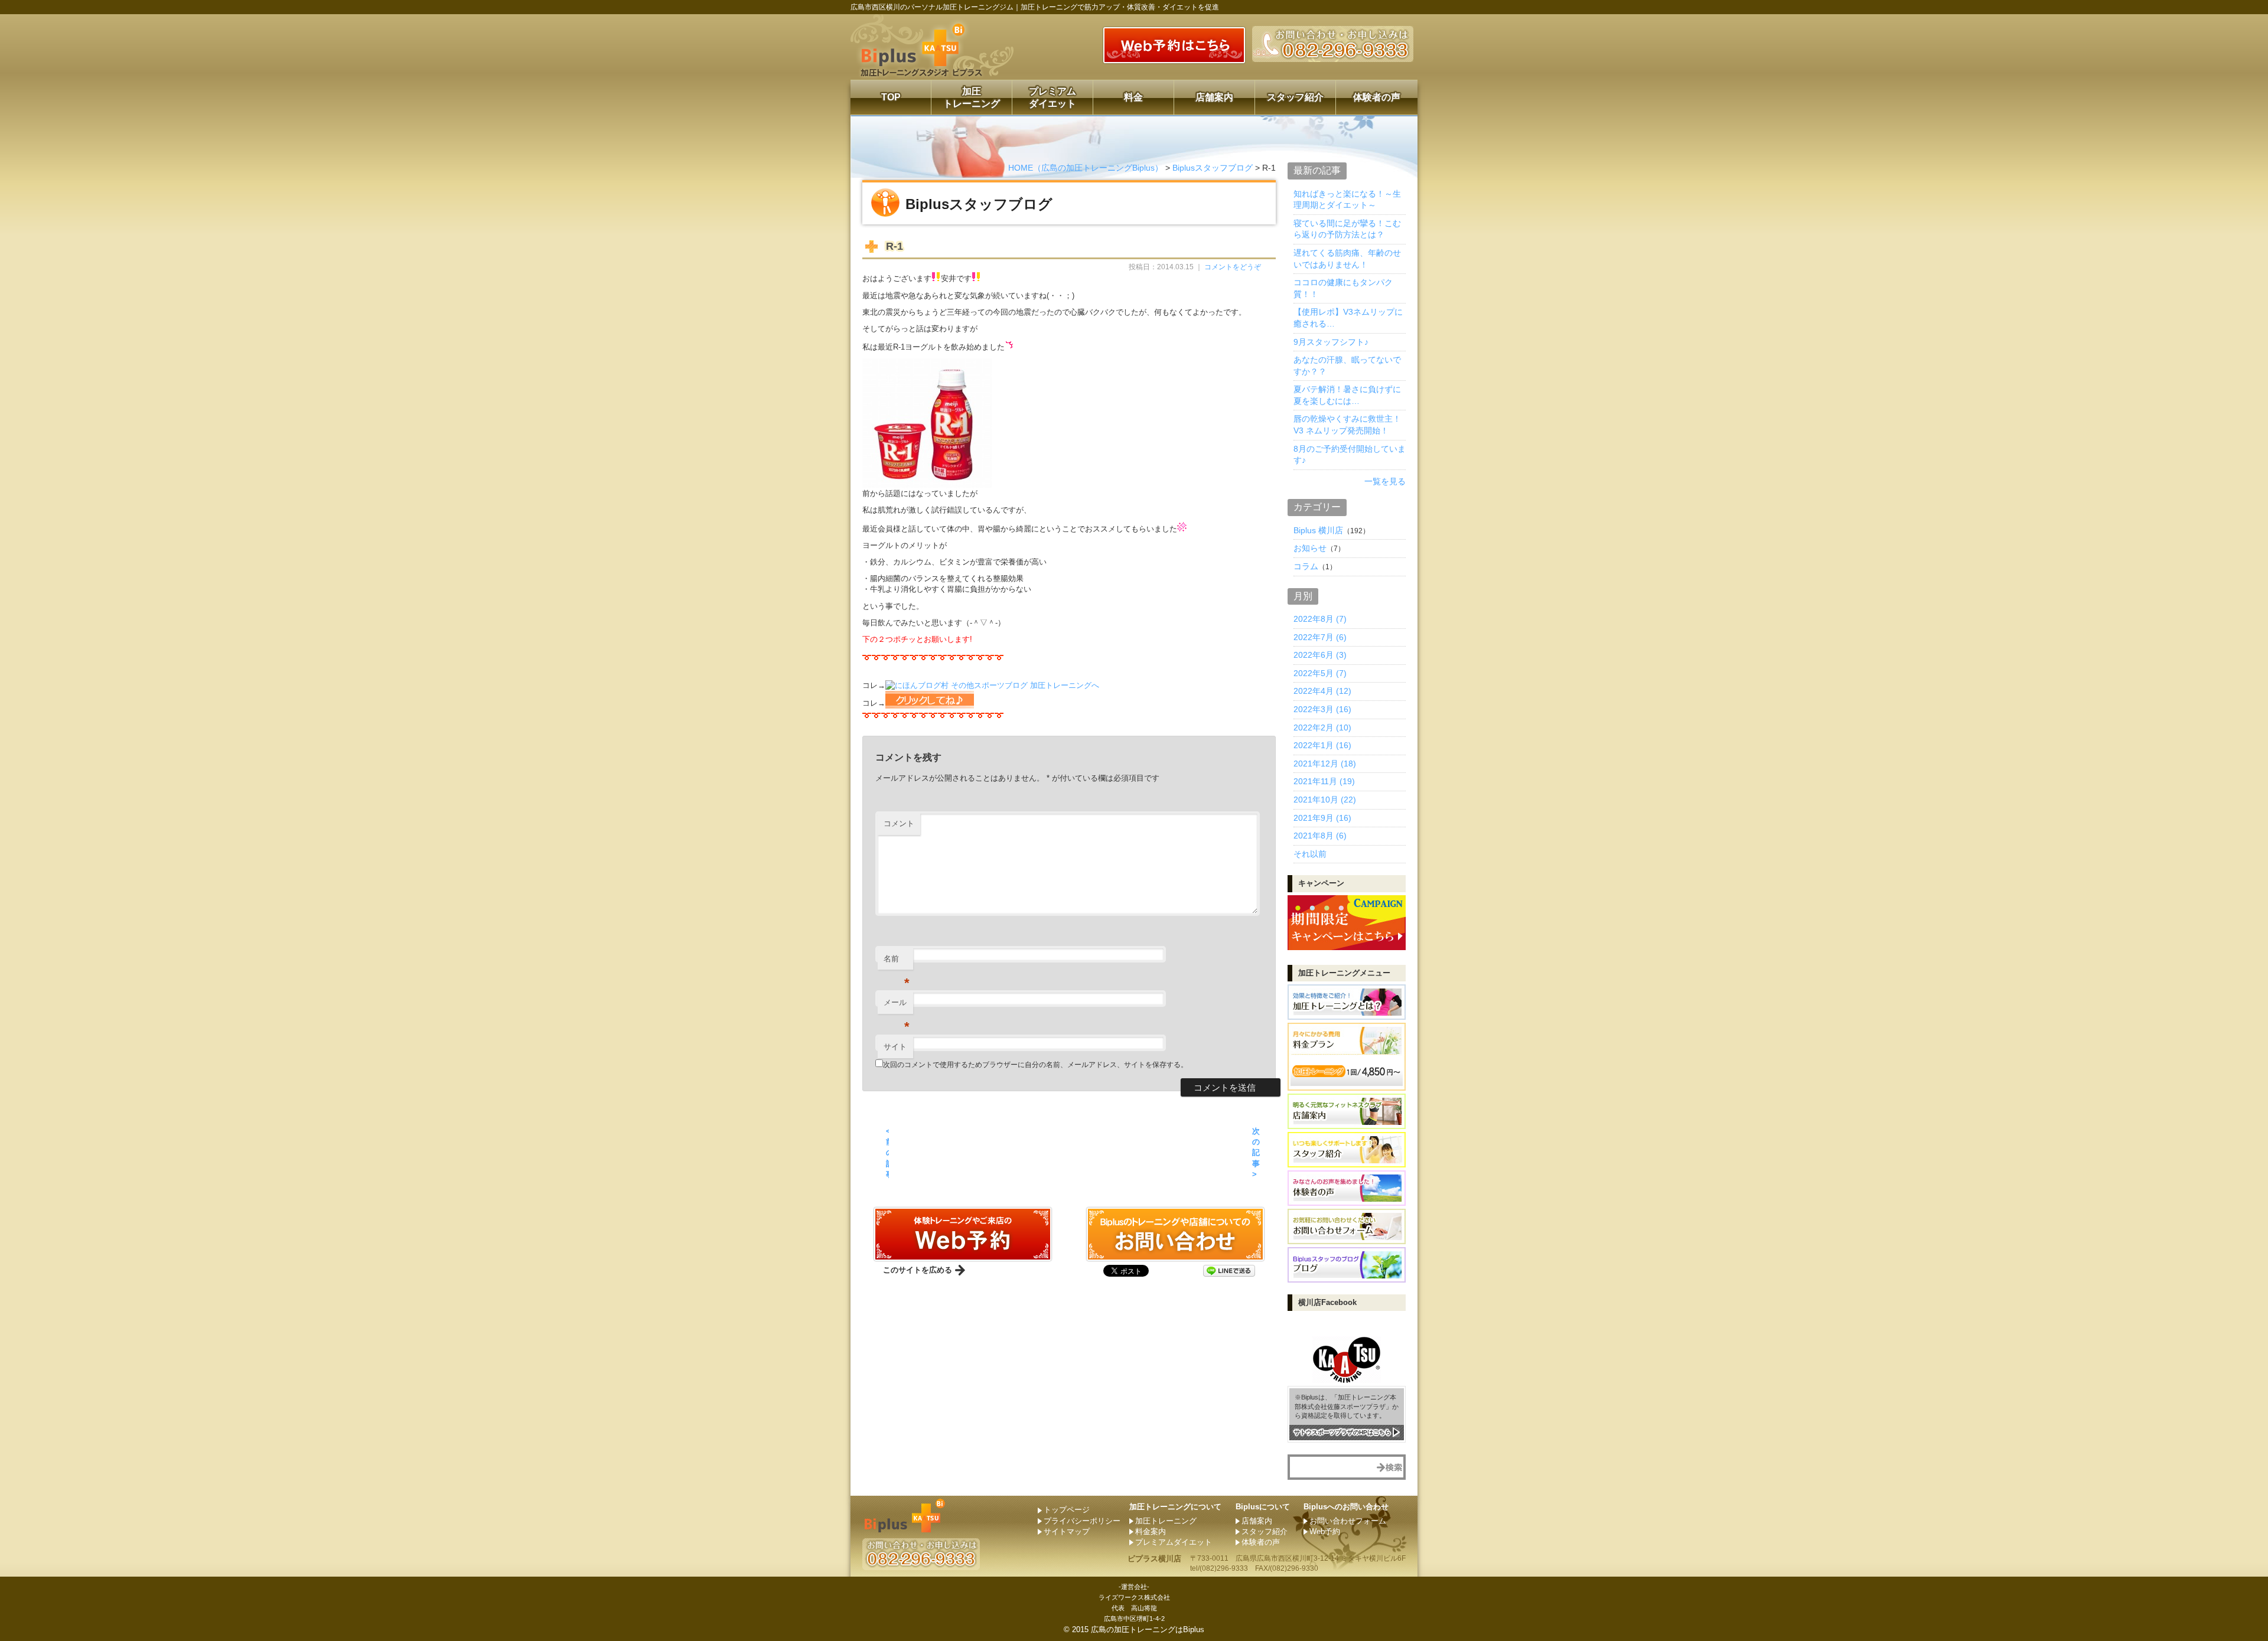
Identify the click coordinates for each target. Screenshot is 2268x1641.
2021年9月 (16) (1322, 818)
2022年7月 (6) (1320, 637)
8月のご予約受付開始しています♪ (1350, 455)
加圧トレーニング (972, 97)
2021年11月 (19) (1324, 781)
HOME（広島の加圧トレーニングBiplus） (1086, 168)
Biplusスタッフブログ (1213, 168)
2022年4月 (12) (1322, 691)
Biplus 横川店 (1318, 530)
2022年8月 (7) (1320, 619)
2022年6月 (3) (1320, 655)
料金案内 (1151, 1531)
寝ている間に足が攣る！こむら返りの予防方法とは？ (1347, 229)
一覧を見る (1385, 481)
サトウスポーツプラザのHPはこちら (1342, 1432)
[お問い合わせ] (963, 1256)
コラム (1306, 566)
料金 (1133, 97)
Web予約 (1325, 1531)
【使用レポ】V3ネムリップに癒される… (1348, 318)
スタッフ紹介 (1295, 97)
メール (897, 1006)
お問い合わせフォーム (1348, 1521)
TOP (891, 97)
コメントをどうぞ (1233, 267)
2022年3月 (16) (1322, 709)
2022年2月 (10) (1322, 727)
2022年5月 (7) (1320, 673)
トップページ (1067, 1510)
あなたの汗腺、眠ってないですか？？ (1347, 366)
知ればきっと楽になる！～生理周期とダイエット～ (1347, 200)
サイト (895, 1047)
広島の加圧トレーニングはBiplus (1148, 1629)
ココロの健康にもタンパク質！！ (1343, 288)
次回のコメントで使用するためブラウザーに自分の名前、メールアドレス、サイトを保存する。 (1035, 1065)
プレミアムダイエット (1052, 97)
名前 (897, 962)
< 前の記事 (887, 1153)
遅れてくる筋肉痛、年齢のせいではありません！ (1347, 259)
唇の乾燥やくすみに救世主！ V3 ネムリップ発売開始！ (1347, 425)
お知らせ (1310, 548)
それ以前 (1310, 854)
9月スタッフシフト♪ (1331, 342)
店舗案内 (1214, 97)
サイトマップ (1067, 1531)
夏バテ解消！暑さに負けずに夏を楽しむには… (1347, 395)
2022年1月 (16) (1322, 745)
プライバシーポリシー (1082, 1521)
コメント (899, 823)
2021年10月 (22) (1325, 800)
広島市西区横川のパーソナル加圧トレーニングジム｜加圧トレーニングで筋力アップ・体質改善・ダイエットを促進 (1035, 7)
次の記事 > (1256, 1153)
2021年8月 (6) (1320, 836)
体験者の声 (1377, 97)
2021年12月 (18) (1325, 764)
